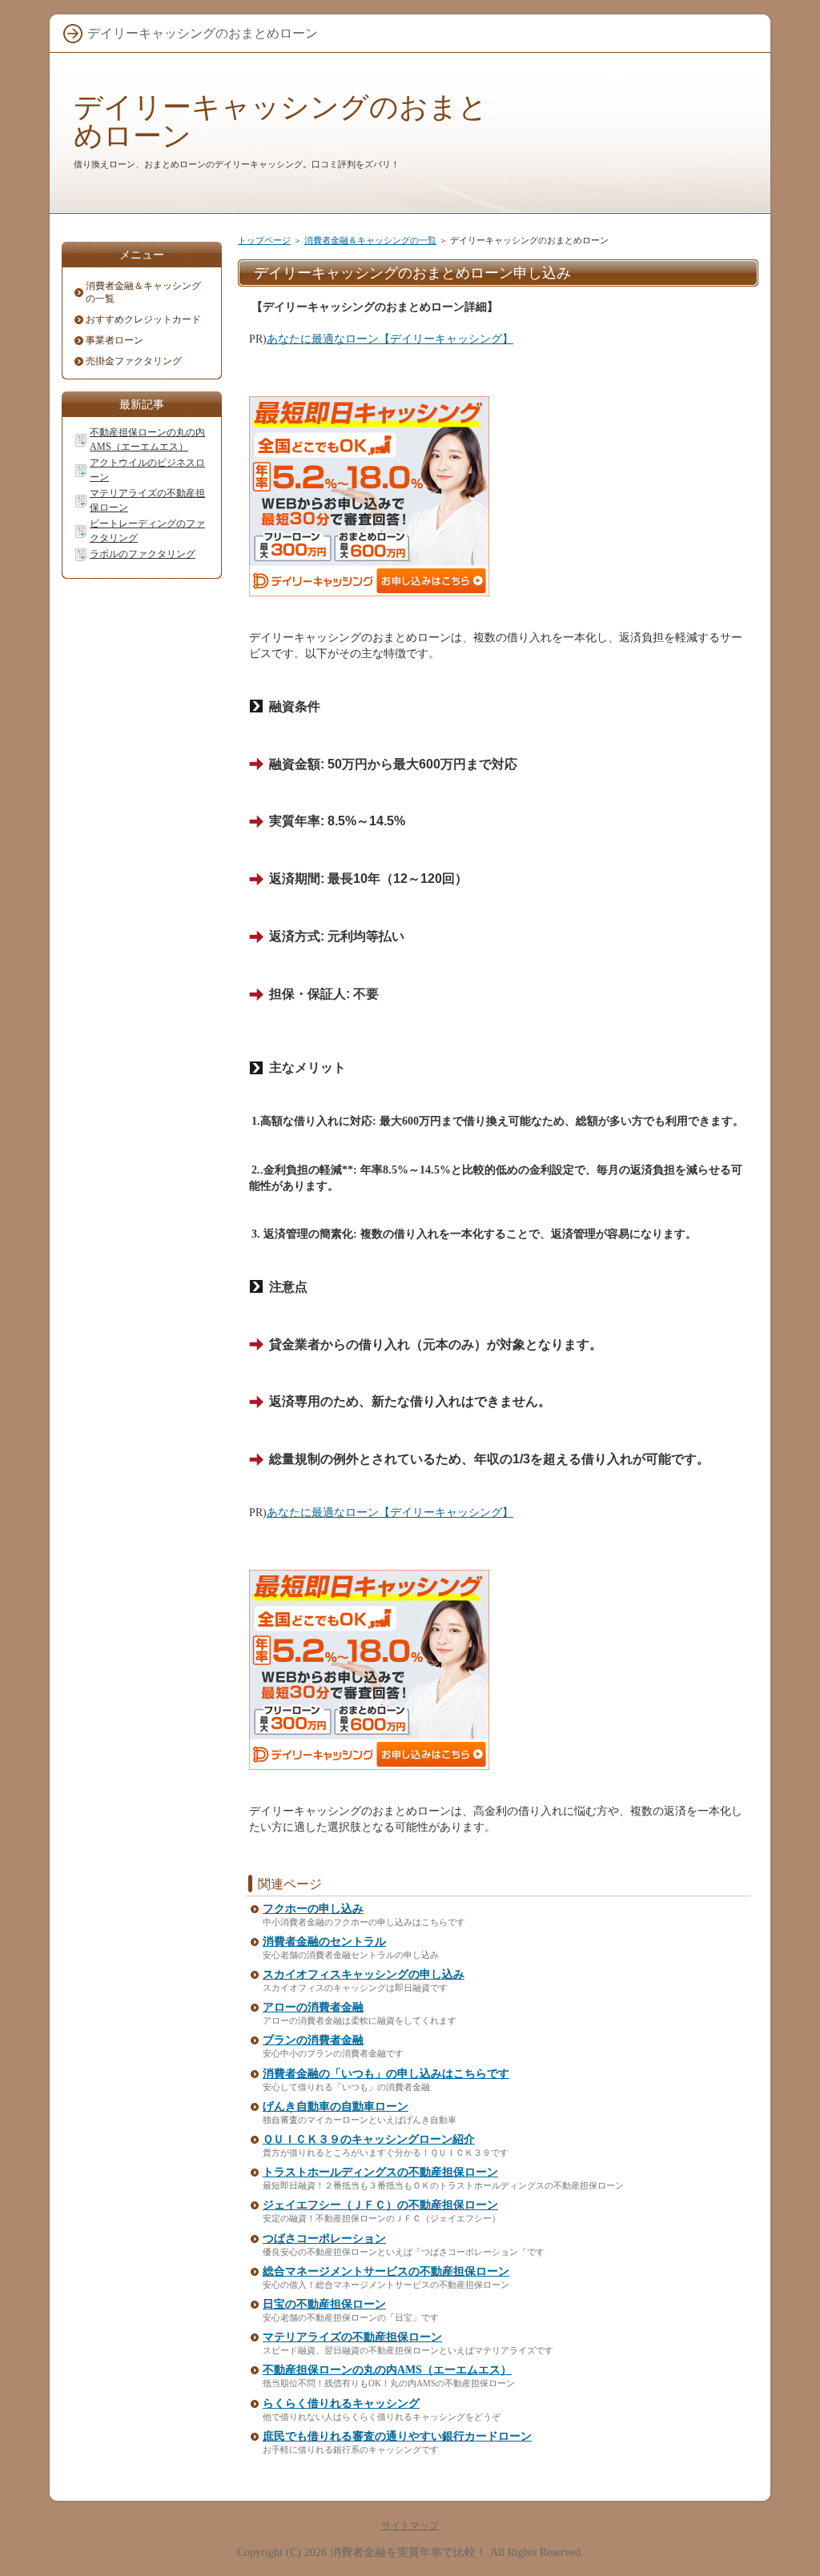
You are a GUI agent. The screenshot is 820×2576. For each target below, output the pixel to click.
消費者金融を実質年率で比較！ (408, 2552)
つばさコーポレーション (324, 2239)
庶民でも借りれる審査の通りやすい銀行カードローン (397, 2436)
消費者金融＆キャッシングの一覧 (370, 240)
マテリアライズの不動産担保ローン (352, 2337)
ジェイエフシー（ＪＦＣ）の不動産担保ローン (380, 2205)
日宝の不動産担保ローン (324, 2304)
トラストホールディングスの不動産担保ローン (380, 2172)
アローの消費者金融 (313, 2007)
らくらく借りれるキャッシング (341, 2403)
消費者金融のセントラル (324, 1942)
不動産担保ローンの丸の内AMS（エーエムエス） (387, 2370)
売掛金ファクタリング (134, 361)
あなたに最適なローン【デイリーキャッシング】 (390, 339)
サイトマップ (410, 2526)
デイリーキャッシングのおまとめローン (281, 121)
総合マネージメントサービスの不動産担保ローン (386, 2271)
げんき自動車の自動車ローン (336, 2107)
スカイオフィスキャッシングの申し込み (364, 1974)
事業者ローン (115, 340)
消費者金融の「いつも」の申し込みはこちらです (386, 2074)
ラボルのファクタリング (143, 554)
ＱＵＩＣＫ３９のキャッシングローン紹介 (369, 2139)
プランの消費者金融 (313, 2040)
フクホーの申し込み (313, 1909)
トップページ (264, 240)
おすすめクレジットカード (143, 319)
